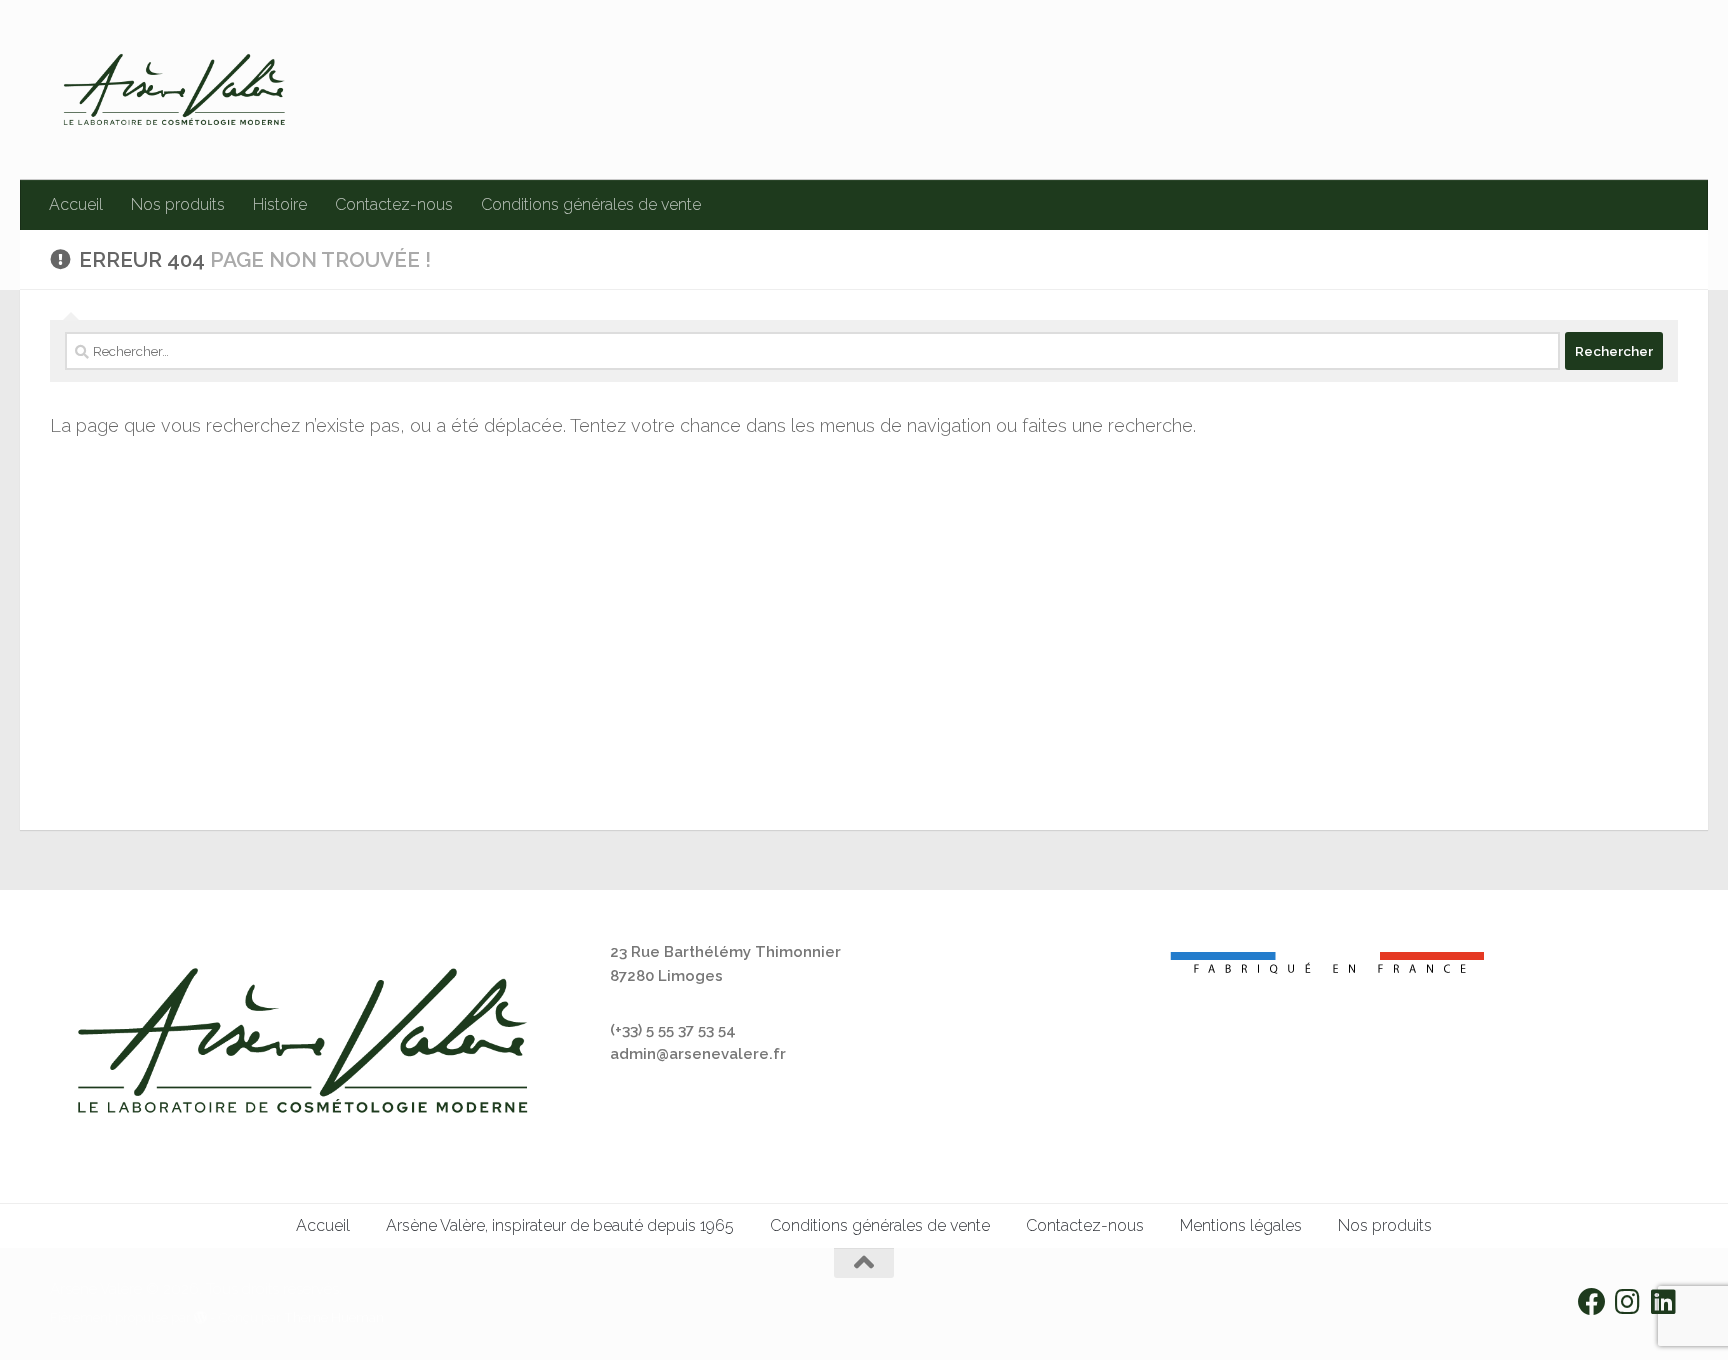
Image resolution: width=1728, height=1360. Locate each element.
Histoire (280, 204)
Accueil (76, 204)
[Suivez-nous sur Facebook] (1592, 1302)
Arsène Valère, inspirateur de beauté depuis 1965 (560, 1225)
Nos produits (178, 204)
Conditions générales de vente (591, 204)
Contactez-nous (394, 204)
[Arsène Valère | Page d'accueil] (175, 90)
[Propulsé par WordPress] (200, 1317)
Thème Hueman (334, 1317)
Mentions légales (1241, 1225)
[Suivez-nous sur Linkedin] (1664, 1302)
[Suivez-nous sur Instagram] (1628, 1302)
